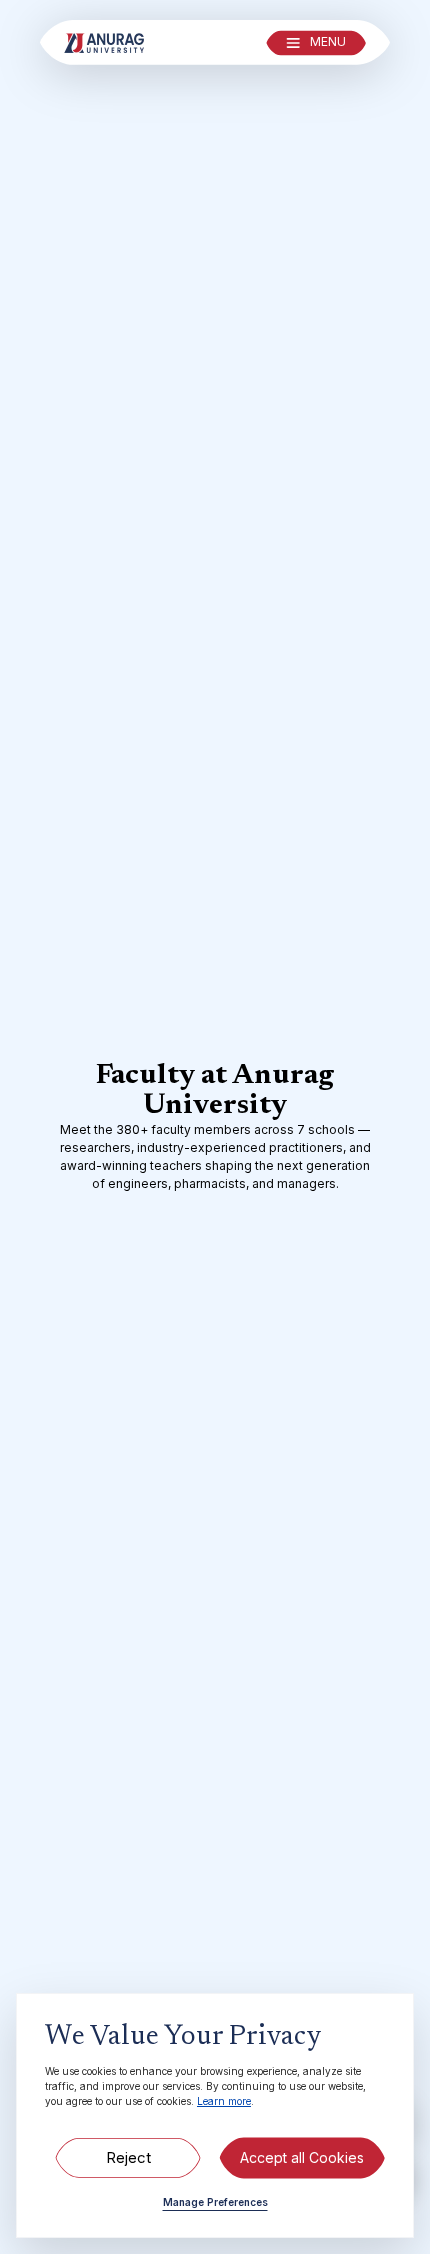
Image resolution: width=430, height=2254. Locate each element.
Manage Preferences (215, 2202)
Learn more (224, 2101)
